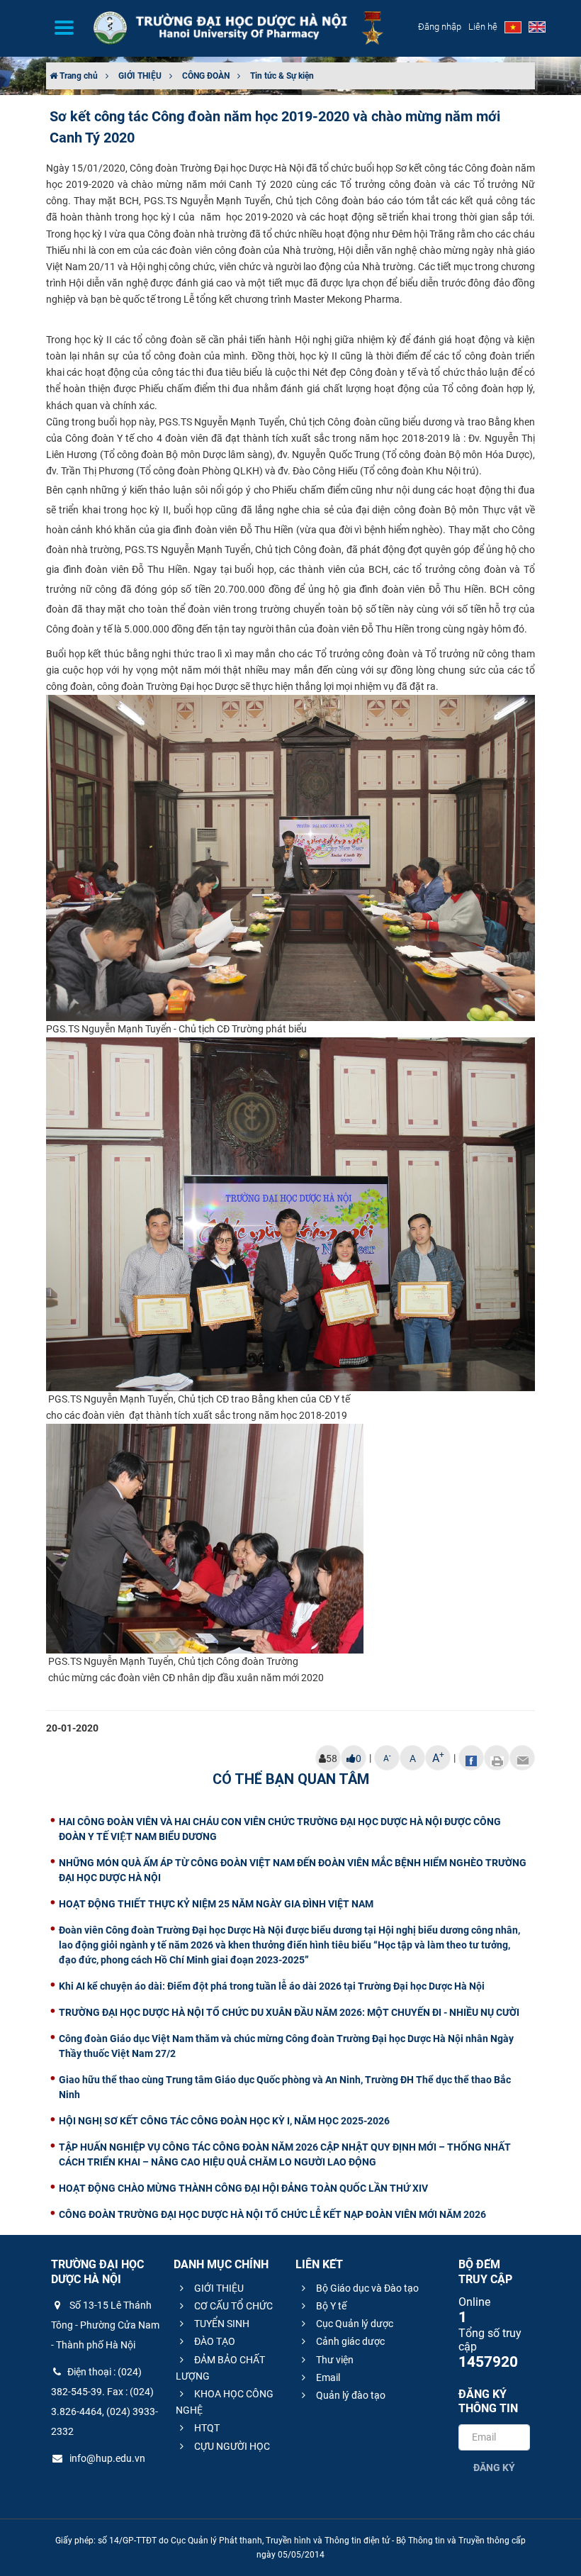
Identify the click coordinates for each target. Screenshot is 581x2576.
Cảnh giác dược (349, 2341)
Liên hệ (483, 27)
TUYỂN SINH (221, 2324)
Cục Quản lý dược (354, 2324)
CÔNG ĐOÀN (206, 76)
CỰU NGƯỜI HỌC (231, 2446)
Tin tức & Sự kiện (282, 76)
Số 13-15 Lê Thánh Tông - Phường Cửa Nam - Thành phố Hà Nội (105, 2325)
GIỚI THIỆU (140, 76)
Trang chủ (78, 76)
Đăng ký (494, 2468)
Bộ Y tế (330, 2306)
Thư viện (334, 2360)
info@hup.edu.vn (106, 2458)
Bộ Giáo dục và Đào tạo (366, 2288)
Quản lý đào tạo (350, 2395)
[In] (497, 1758)
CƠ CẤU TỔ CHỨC (232, 2306)
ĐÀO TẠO (214, 2341)
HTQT (206, 2428)
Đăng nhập (440, 27)
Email (327, 2377)
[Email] (522, 1758)
